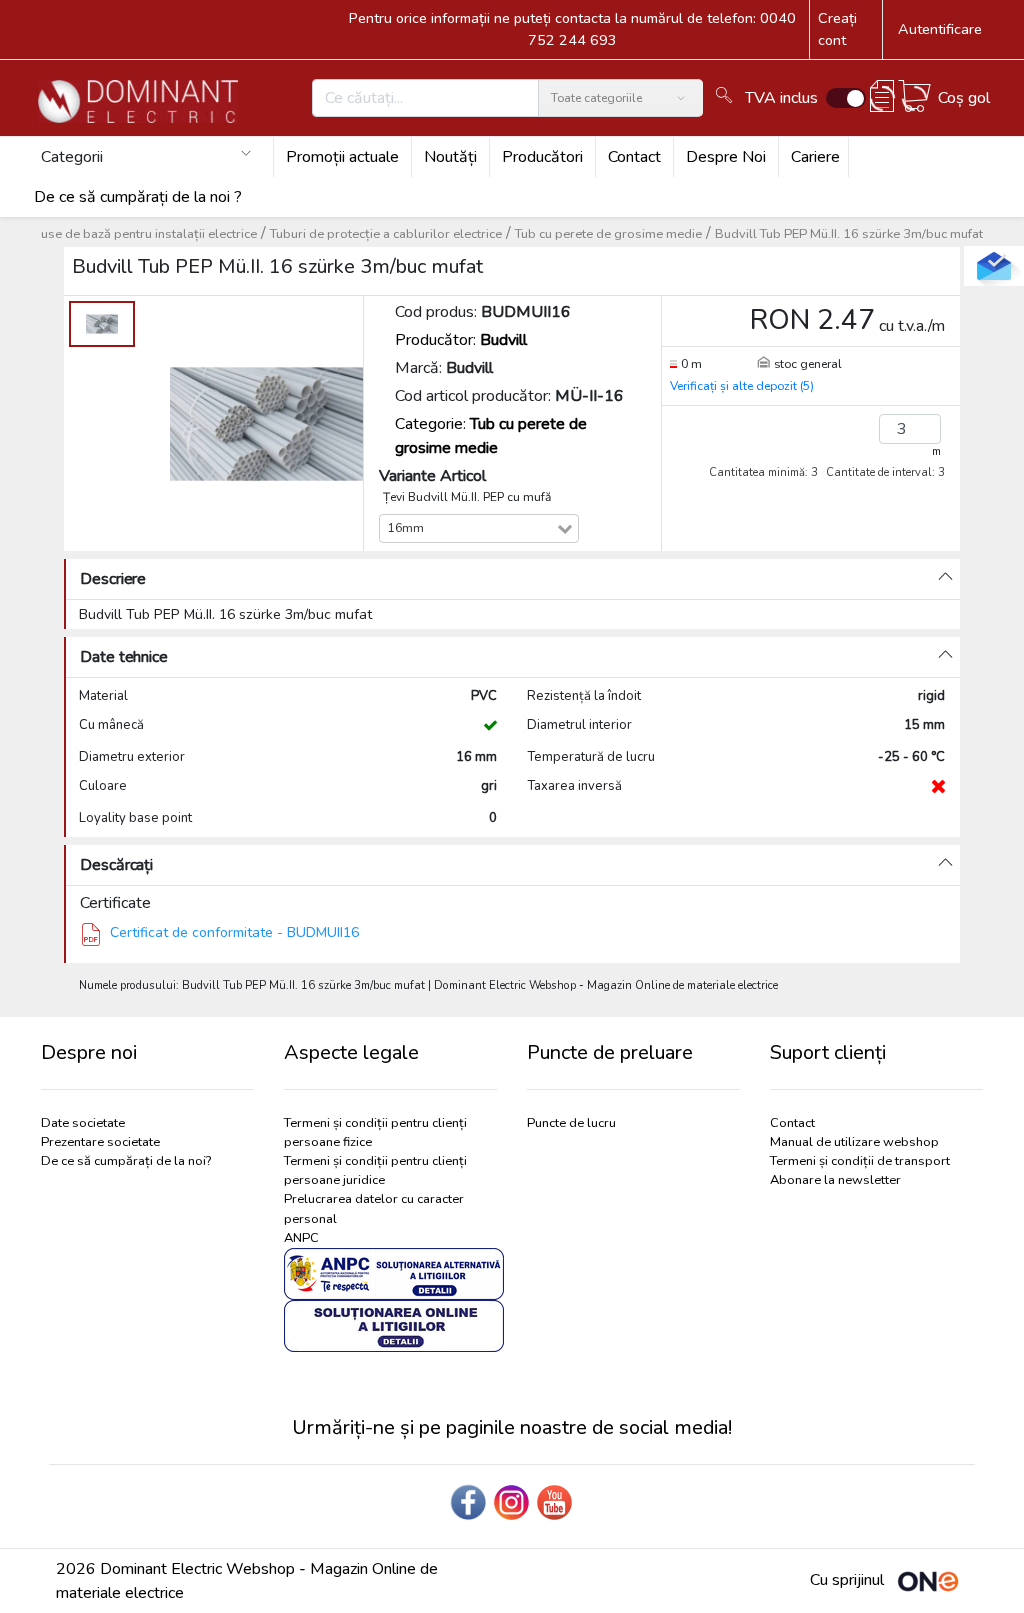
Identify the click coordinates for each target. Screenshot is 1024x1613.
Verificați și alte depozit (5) (742, 386)
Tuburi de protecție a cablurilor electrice (386, 234)
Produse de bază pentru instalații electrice (134, 234)
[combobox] (493, 528)
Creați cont (837, 29)
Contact (634, 157)
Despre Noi (726, 157)
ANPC (301, 1238)
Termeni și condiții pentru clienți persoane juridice (375, 1170)
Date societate (83, 1123)
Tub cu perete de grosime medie (608, 234)
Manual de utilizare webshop (854, 1142)
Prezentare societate (100, 1142)
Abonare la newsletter (835, 1180)
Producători (542, 157)
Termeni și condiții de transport (860, 1161)
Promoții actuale (342, 157)
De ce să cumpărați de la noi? (126, 1161)
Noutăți (450, 157)
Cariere (815, 157)
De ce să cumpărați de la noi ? (138, 197)
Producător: (461, 340)
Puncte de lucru (571, 1123)
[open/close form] (994, 266)
